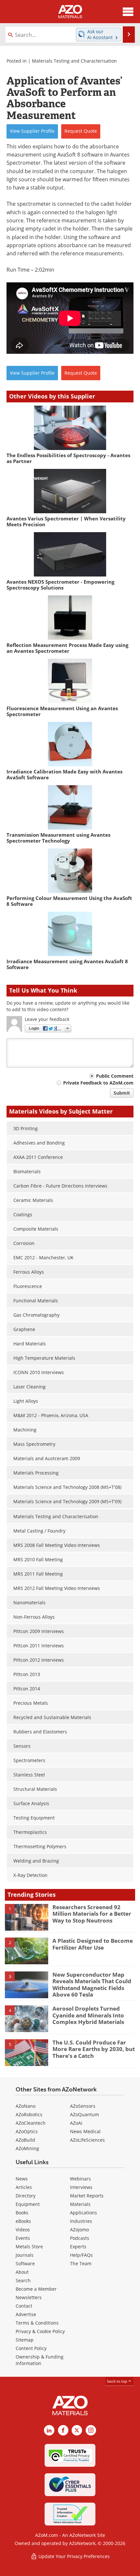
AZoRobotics (29, 2114)
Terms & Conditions (37, 2323)
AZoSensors (83, 2106)
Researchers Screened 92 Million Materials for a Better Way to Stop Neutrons (92, 1914)
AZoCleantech (31, 2123)
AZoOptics (27, 2131)
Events (23, 2238)
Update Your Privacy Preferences (73, 2556)
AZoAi (76, 2123)
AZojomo (79, 2230)
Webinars (80, 2179)
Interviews (81, 2187)
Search (23, 2280)
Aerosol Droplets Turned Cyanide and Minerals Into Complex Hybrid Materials (88, 2015)
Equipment (28, 2204)
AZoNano (26, 2106)
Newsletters (29, 2297)
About (22, 2272)
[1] (27, 1917)
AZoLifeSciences (87, 2140)
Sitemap (25, 2340)
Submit (122, 1093)
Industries (81, 2221)
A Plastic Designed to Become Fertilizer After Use (93, 1944)
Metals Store (29, 2247)
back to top (118, 2381)
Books (22, 2213)
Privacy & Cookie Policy (40, 2331)
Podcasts (80, 2238)
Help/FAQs (81, 2255)
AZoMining (27, 2148)
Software (25, 2263)
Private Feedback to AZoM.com (98, 1083)
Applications (84, 2213)
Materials (80, 2204)
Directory (26, 2196)
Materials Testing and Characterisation (74, 61)
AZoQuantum (84, 2114)
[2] (27, 1951)
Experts (78, 2247)
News (22, 2179)
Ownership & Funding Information (40, 2360)
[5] (27, 2052)
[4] (27, 2018)
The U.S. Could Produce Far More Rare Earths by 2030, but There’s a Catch (94, 2049)
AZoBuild (25, 2140)
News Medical (85, 2131)
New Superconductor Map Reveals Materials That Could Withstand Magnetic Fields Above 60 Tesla (92, 1984)
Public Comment (115, 1076)
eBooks (23, 2221)
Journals (25, 2255)
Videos (23, 2230)
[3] (27, 1984)
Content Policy (31, 2348)
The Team (81, 2263)
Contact (24, 2306)
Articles (24, 2187)
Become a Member (36, 2289)
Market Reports (87, 2196)
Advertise (26, 2314)
